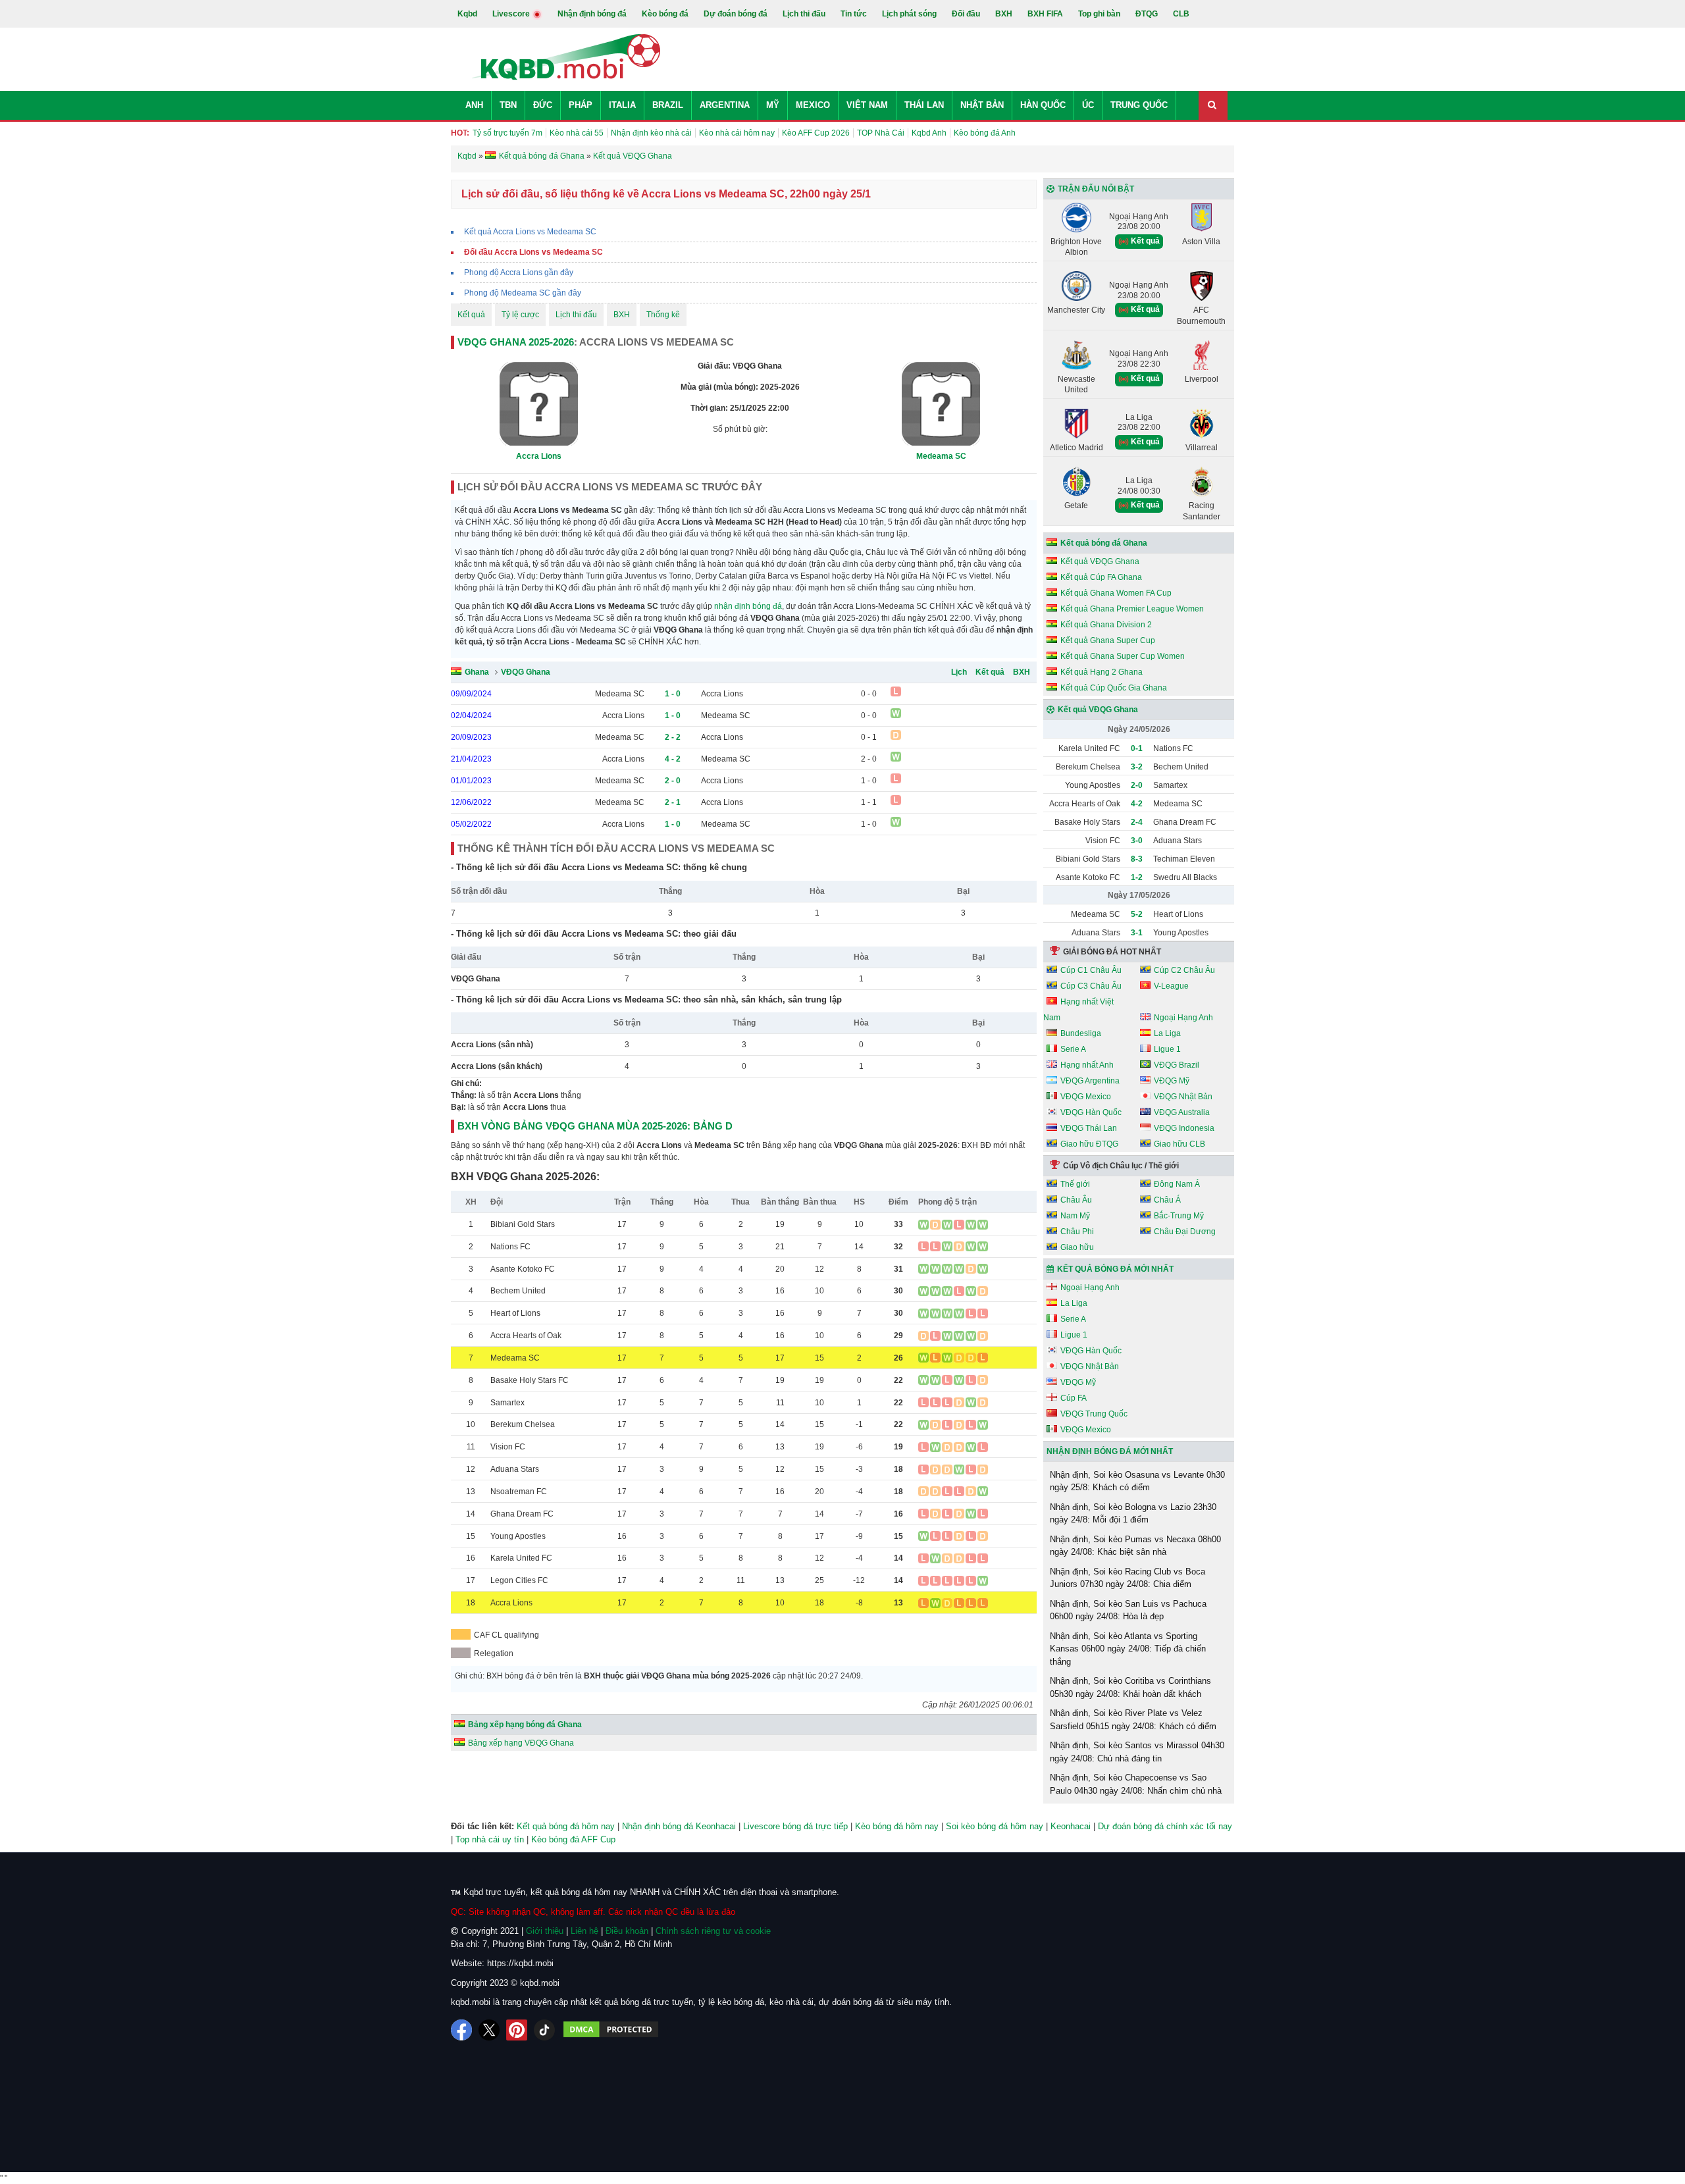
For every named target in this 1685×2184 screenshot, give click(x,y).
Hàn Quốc (1043, 105)
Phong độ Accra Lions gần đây (519, 273)
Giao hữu (1077, 1247)
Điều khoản (627, 1931)
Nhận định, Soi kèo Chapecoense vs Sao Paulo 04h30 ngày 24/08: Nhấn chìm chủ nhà (1136, 1784)
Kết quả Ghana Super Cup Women (1123, 656)
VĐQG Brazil (1177, 1065)
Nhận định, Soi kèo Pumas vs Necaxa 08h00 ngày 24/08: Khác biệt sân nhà (1135, 1546)
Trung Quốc (1139, 105)
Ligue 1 (1167, 1049)
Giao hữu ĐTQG (1089, 1144)
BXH (1004, 14)
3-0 (1137, 841)
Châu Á (1167, 1200)
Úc (1088, 105)
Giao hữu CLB (1179, 1144)
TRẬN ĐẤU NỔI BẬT (1096, 189)
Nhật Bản (982, 105)
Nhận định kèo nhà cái (651, 133)
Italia (622, 105)
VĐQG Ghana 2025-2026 (516, 342)
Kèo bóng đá (665, 14)
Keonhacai (1071, 1826)
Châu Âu (1076, 1200)
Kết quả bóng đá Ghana (1104, 543)
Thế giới (1075, 1184)
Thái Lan (924, 105)
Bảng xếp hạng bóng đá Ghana (525, 1725)
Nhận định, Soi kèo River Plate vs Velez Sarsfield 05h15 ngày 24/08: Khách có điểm (1133, 1720)
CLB (1181, 14)
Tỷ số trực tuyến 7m (507, 133)
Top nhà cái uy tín (490, 1839)
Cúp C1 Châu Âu (1091, 970)
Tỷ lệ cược (520, 315)
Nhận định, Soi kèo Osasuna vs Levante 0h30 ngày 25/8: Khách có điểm (1137, 1481)
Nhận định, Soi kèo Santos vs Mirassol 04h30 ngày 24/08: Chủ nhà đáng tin (1137, 1752)
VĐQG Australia (1182, 1112)
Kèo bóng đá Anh (985, 133)
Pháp (581, 105)
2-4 (1137, 822)
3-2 (1137, 767)
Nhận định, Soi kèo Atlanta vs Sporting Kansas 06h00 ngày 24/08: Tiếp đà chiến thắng (1128, 1649)
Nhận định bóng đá (592, 14)
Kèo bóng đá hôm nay (897, 1826)
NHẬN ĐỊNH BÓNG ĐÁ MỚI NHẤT (1110, 1451)
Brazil (668, 105)
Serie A (1073, 1049)
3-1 (1137, 933)
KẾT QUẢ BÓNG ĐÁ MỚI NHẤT (1115, 1269)
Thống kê (663, 315)
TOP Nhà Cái (881, 133)
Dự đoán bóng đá (736, 14)
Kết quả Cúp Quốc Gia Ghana (1114, 688)
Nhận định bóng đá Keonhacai (679, 1826)
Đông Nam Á (1177, 1184)
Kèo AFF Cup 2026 (816, 133)
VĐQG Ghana (526, 672)
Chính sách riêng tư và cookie (713, 1931)
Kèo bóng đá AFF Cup (573, 1839)
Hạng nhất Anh (1087, 1065)
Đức (543, 105)
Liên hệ (584, 1931)
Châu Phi (1077, 1232)
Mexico (813, 105)
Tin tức (854, 14)
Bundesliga (1081, 1033)
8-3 (1137, 859)
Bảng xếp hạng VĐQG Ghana (521, 1743)
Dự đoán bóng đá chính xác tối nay (1165, 1826)
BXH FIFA (1045, 14)
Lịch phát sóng (909, 14)
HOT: (460, 133)
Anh (474, 105)
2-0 (1137, 785)
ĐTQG (1147, 14)
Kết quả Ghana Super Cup (1108, 640)
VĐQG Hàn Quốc (1091, 1112)
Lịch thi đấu (804, 14)
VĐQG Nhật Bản (1183, 1097)
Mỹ (773, 105)
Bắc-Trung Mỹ (1179, 1216)
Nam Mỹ (1075, 1216)
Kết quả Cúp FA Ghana (1101, 577)
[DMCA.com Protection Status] (611, 2030)
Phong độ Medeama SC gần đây (523, 293)
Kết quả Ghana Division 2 (1106, 625)
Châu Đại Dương (1185, 1232)
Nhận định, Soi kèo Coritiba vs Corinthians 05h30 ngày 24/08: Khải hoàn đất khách (1130, 1687)
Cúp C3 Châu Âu (1091, 986)
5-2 (1137, 914)
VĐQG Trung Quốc (1094, 1414)
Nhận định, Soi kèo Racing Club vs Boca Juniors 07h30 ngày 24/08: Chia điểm (1128, 1578)
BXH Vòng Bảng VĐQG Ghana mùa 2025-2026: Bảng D (595, 1126)
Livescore (512, 14)
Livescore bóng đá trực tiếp (795, 1826)
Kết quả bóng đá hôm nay (566, 1826)
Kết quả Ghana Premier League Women (1132, 609)
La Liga (1167, 1033)
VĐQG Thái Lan (1089, 1128)
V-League (1171, 986)
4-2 (1137, 804)
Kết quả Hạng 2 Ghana (1102, 672)
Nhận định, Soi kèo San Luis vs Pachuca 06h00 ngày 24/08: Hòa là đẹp (1128, 1610)
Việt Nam (867, 105)
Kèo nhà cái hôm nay (737, 133)
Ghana (477, 672)
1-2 (1137, 877)
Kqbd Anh (929, 133)
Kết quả (471, 315)
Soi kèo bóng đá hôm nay (995, 1826)
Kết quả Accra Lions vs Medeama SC (530, 232)
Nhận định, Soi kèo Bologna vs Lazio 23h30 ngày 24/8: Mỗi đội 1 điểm (1133, 1514)
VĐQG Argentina (1090, 1081)
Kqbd (467, 14)
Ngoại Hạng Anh (1183, 1018)
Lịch (959, 672)
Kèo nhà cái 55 (577, 133)
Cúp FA (1074, 1398)
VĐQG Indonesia (1184, 1128)
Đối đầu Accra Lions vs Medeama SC (533, 252)
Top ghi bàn (1099, 14)
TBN (508, 105)
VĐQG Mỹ (1172, 1081)
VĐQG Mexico (1086, 1097)
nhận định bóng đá (748, 606)
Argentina (725, 105)
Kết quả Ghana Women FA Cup (1116, 593)
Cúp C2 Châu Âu (1184, 970)
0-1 (1137, 748)
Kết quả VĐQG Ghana (1100, 561)
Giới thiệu (545, 1931)
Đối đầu (966, 14)
